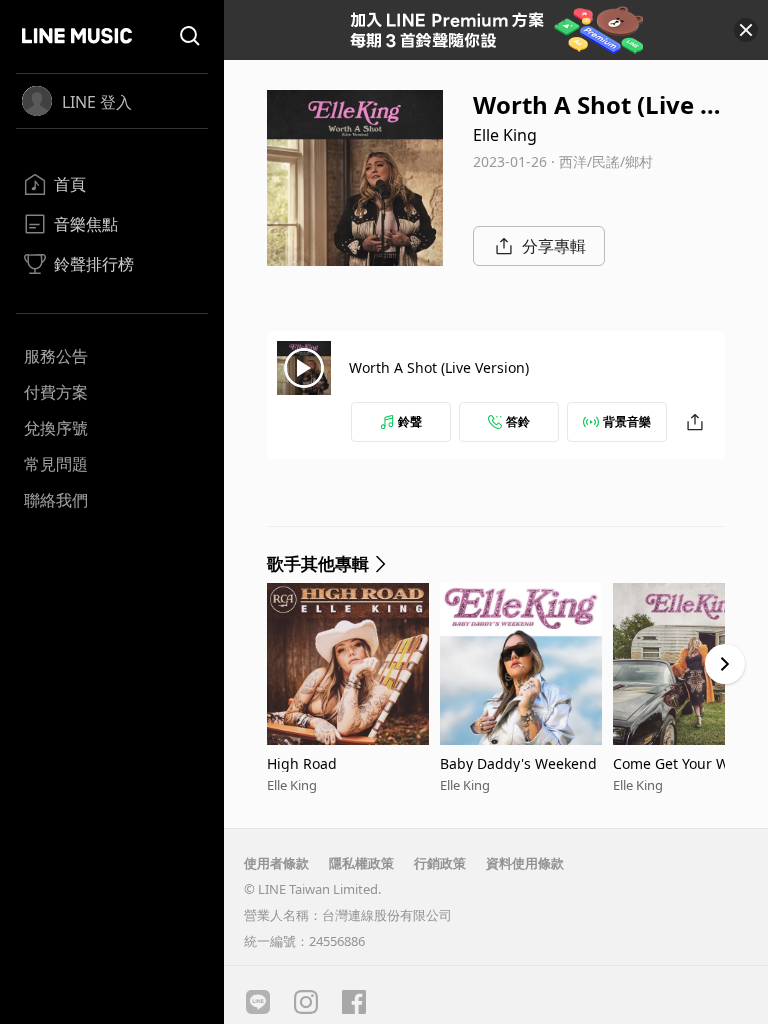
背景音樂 (627, 421)
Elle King (505, 135)
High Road (302, 763)
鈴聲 (410, 421)
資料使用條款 (525, 863)
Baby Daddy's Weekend (518, 763)
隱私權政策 (361, 863)
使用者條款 (276, 863)
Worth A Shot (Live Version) (439, 367)
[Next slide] (725, 664)
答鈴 (518, 421)
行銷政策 (440, 863)
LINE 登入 (97, 102)
